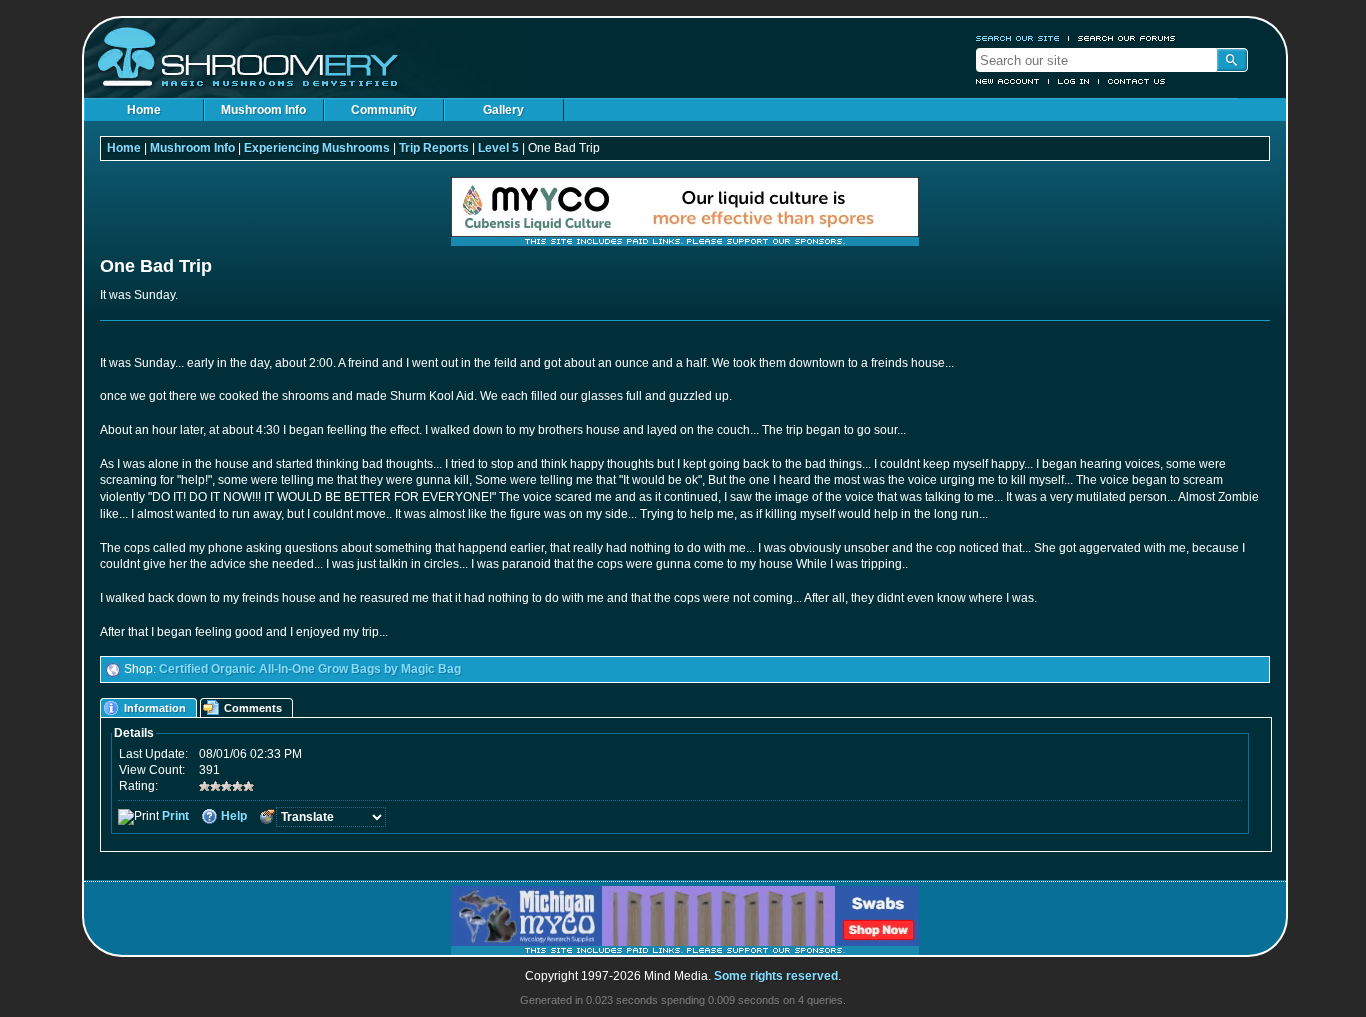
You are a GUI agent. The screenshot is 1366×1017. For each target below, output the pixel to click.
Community (384, 110)
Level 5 (498, 148)
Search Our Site (1018, 38)
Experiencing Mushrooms (317, 148)
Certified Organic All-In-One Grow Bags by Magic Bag (310, 669)
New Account (1008, 81)
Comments (253, 708)
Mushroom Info (263, 110)
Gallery (503, 110)
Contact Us (1137, 81)
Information (155, 708)
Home (144, 110)
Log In (1074, 81)
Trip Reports (434, 148)
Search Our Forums (1127, 38)
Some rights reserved (776, 976)
